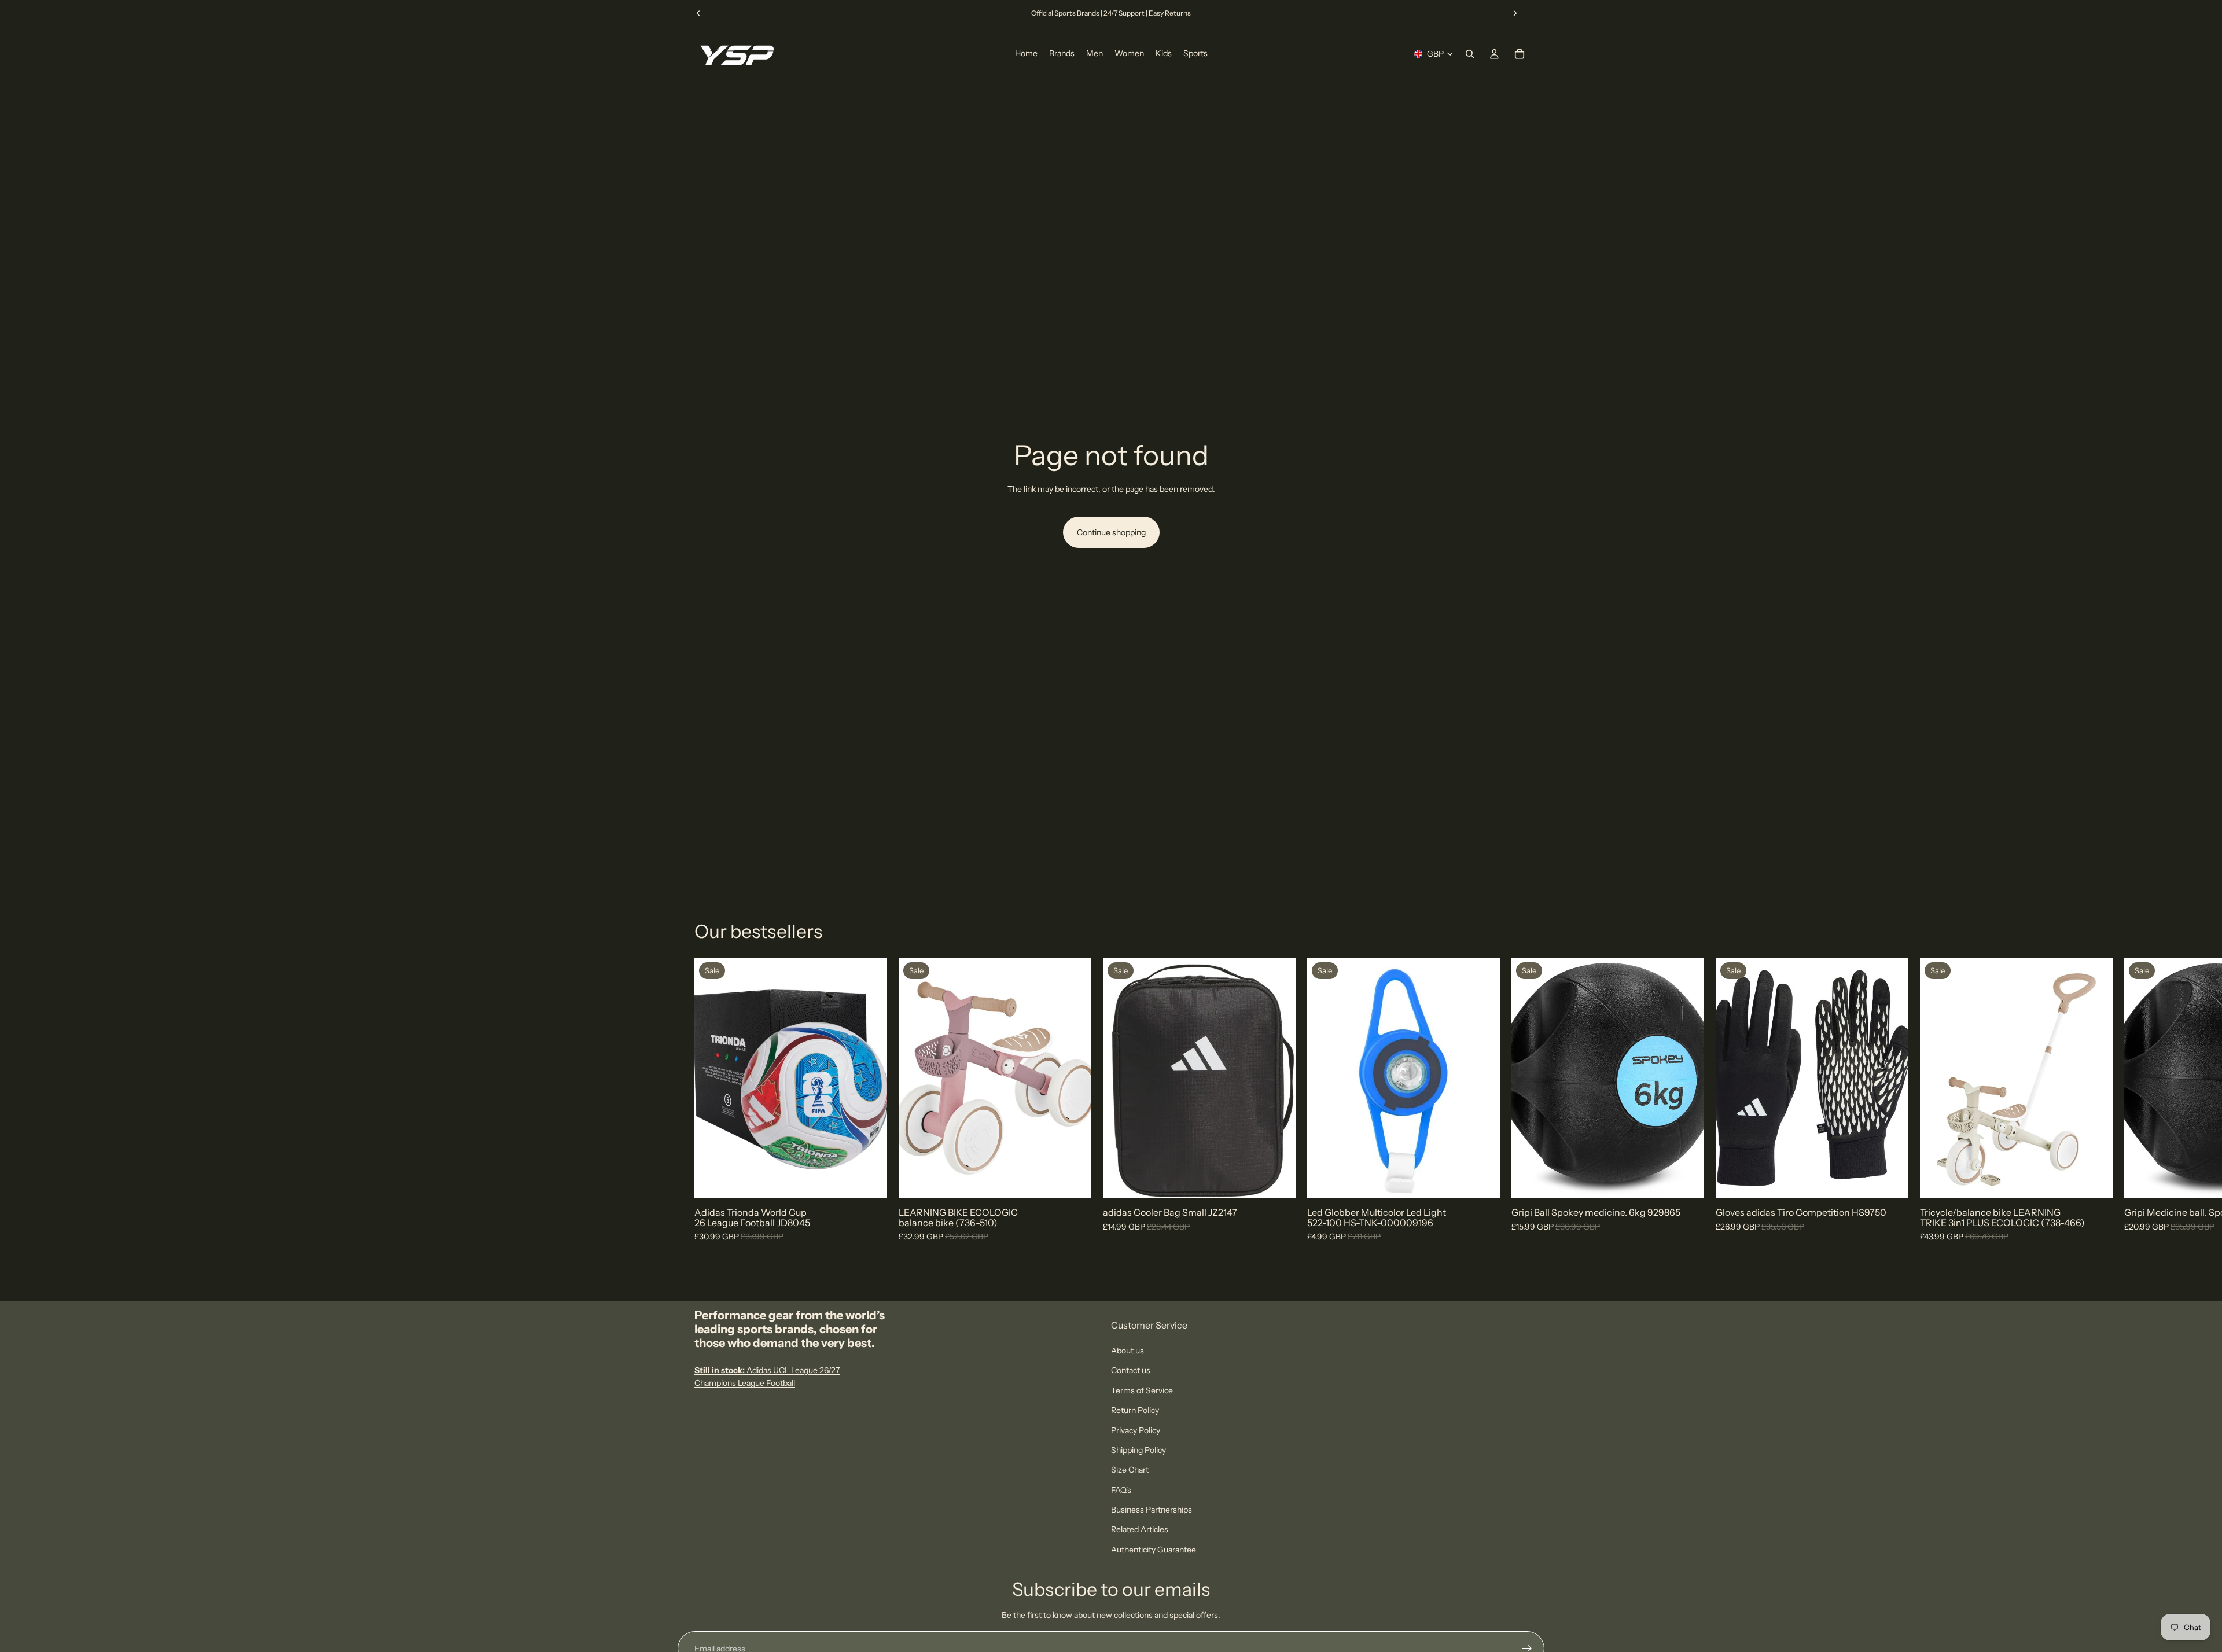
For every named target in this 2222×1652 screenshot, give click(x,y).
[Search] (1470, 54)
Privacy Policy (1136, 1430)
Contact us (1131, 1370)
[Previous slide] (698, 13)
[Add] (1073, 1181)
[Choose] (869, 1181)
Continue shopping (1111, 532)
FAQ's (1121, 1490)
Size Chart (1130, 1470)
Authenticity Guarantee (1154, 1550)
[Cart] (1520, 54)
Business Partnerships (1152, 1510)
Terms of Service (1142, 1390)
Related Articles (1140, 1529)
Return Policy (1135, 1410)
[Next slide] (1515, 13)
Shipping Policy (1138, 1450)
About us (1127, 1351)
